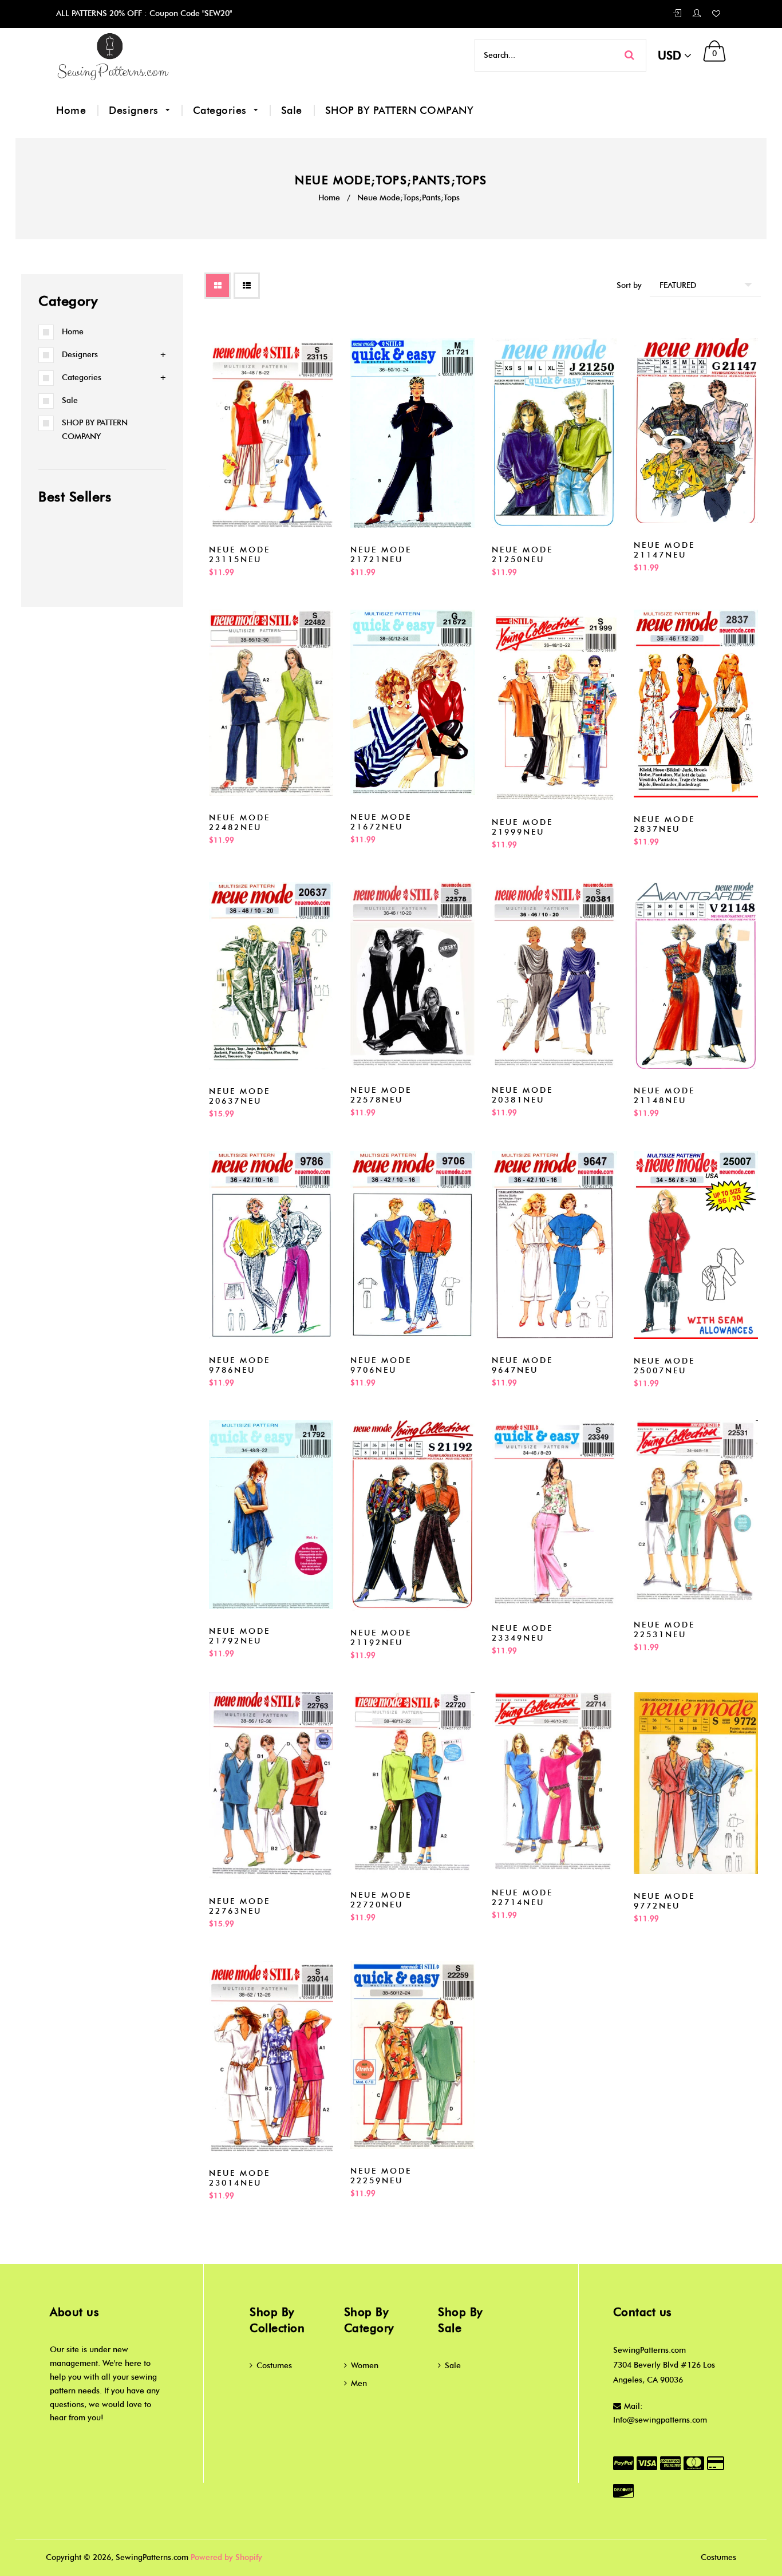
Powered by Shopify (226, 2557)
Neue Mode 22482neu (240, 823)
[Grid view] (218, 286)
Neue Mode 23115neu (240, 555)
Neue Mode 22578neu (381, 1095)
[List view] (247, 286)
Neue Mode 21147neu (664, 550)
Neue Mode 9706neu (381, 1365)
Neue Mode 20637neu (240, 1096)
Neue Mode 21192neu (381, 1638)
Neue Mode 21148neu (664, 1096)
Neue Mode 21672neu (381, 822)
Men (359, 2383)
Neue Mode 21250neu (522, 555)
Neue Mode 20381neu (522, 1095)
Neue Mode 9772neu (664, 1901)
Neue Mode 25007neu (664, 1366)
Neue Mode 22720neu (381, 1900)
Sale (292, 110)
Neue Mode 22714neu (522, 1898)
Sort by (629, 285)
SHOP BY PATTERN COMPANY (400, 110)
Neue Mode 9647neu (522, 1365)
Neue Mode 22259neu (381, 2176)
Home (71, 110)
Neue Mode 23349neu (522, 1633)
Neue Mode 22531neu (664, 1630)
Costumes (274, 2366)
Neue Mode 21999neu (522, 827)
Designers (135, 110)
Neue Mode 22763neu (240, 1906)
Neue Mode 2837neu (664, 824)
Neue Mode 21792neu (240, 1636)
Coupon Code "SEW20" (189, 13)
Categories (222, 110)
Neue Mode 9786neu (240, 1365)
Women (365, 2366)
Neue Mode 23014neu (240, 2178)
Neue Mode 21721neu (381, 555)
